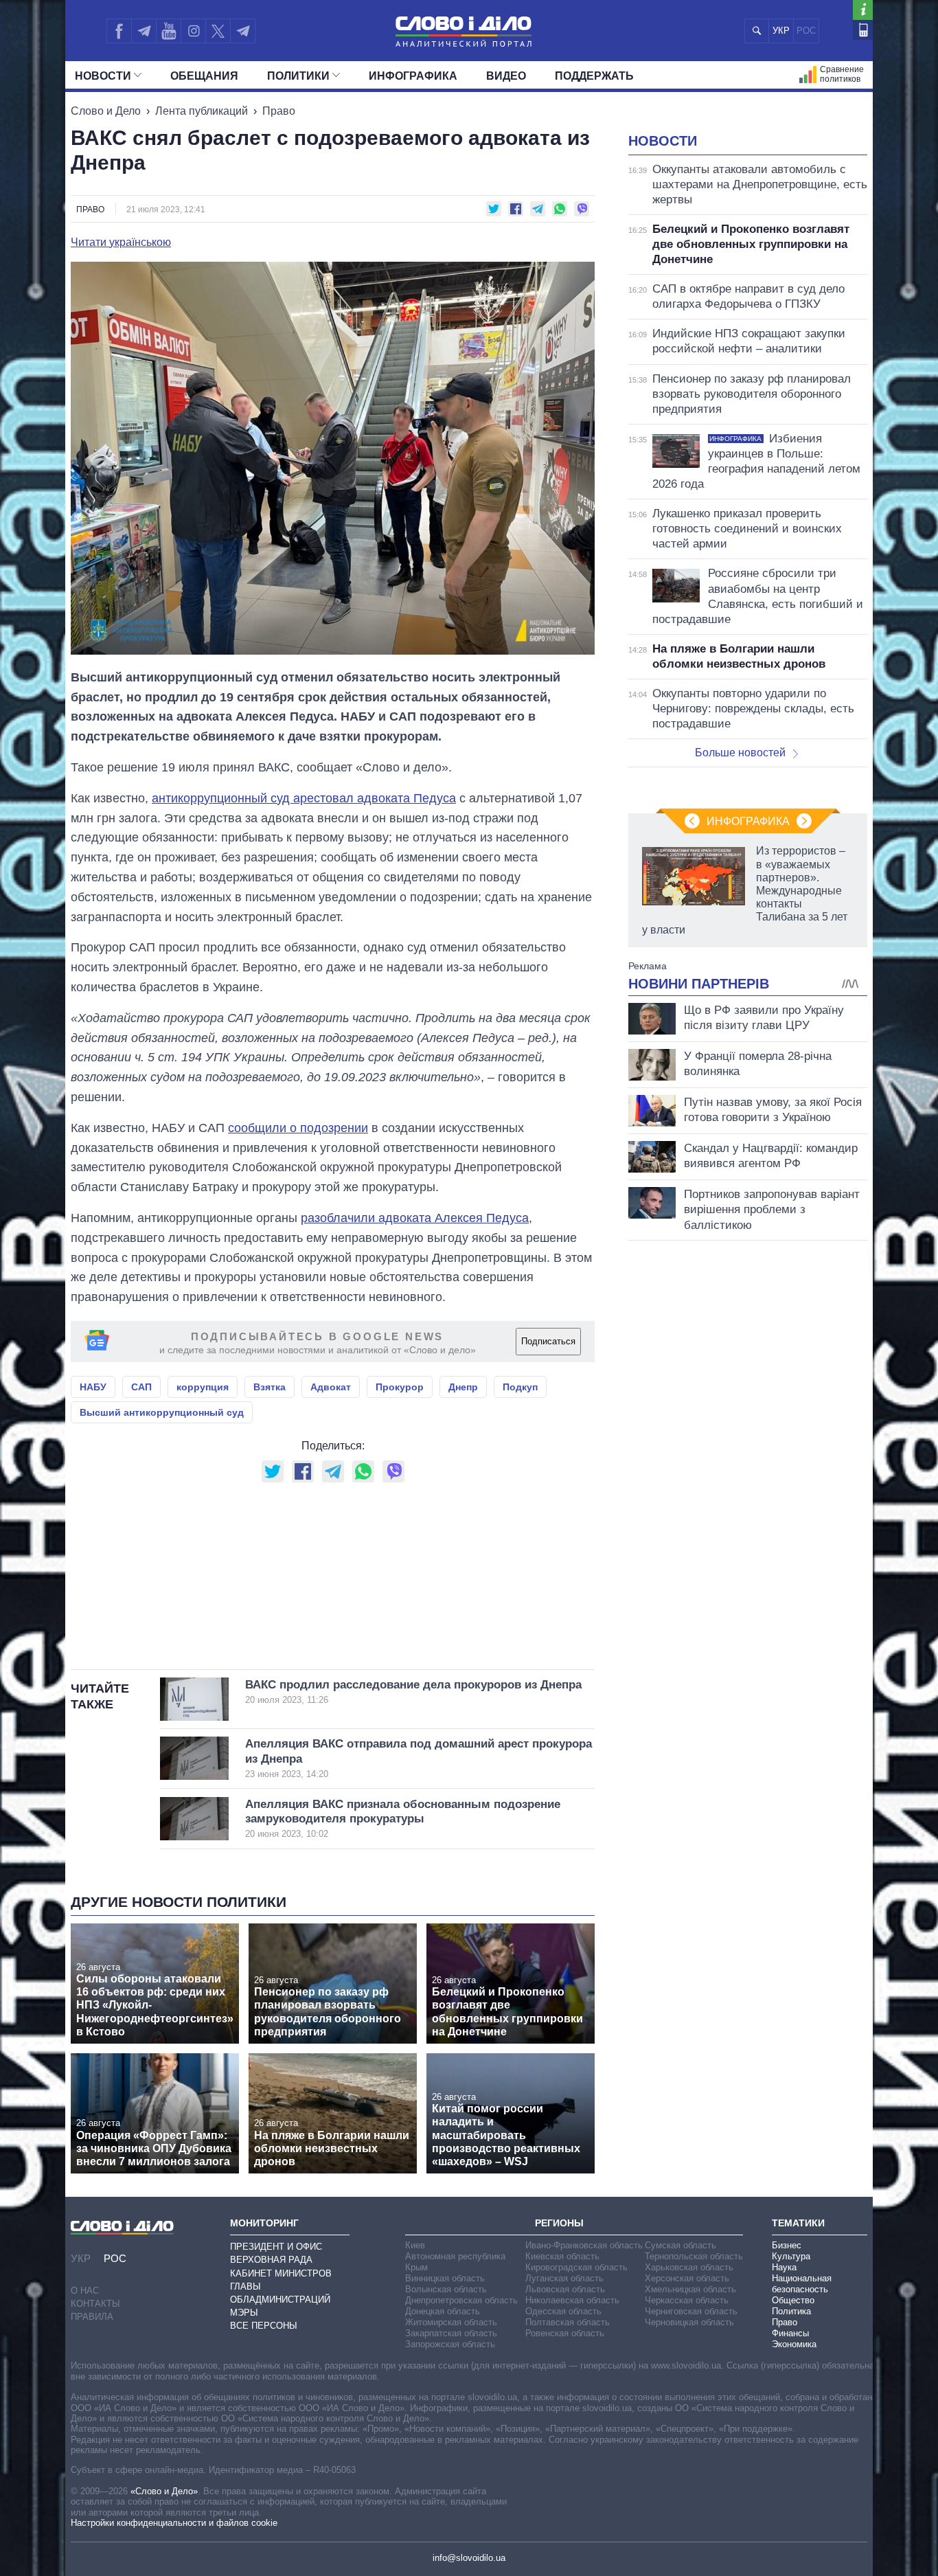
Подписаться (548, 1341)
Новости (103, 76)
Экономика (794, 2344)
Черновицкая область (689, 2322)
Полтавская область (568, 2322)
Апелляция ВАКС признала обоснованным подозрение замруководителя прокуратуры (403, 1819)
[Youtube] (168, 31)
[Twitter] (218, 31)
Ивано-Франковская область (584, 2245)
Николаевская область (572, 2300)
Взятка (270, 1387)
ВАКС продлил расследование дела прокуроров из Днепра (413, 1692)
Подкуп (520, 1387)
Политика (791, 2311)
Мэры (244, 2313)
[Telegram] (144, 31)
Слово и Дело (106, 111)
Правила (92, 2317)
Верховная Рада (271, 2260)
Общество (793, 2300)
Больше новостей (740, 753)
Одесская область (563, 2311)
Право (279, 111)
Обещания (204, 76)
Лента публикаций (202, 111)
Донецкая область (443, 2311)
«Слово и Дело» (164, 2491)
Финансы (790, 2333)
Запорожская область (450, 2344)
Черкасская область (687, 2300)
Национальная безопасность (802, 2284)
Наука (784, 2267)
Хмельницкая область (690, 2289)
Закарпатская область (451, 2333)
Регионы (559, 2223)
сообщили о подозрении (298, 1128)
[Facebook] (119, 31)
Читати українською (121, 242)
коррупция (203, 1387)
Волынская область (446, 2289)
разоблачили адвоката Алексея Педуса (415, 1218)
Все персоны (264, 2326)
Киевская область (562, 2256)
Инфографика (413, 76)
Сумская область (680, 2245)
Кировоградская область (576, 2267)
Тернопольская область (694, 2256)
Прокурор (400, 1387)
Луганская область (564, 2278)
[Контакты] (863, 30)
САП (141, 1387)
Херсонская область (687, 2278)
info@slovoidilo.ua (469, 2558)
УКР (781, 31)
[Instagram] (193, 31)
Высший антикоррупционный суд (162, 1412)
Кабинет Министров (281, 2273)
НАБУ (93, 1387)
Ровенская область (565, 2333)
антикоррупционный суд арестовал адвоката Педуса (304, 798)
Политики (298, 76)
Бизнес (787, 2245)
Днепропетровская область (461, 2300)
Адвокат (331, 1387)
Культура (791, 2256)
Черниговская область (691, 2311)
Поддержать (594, 76)
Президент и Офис (276, 2247)
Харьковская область (689, 2267)
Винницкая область (445, 2278)
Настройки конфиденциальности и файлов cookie (174, 2523)
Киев (415, 2245)
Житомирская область (451, 2322)
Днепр (463, 1387)
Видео (506, 76)
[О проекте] (863, 10)
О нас (85, 2291)
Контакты (95, 2304)
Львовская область (565, 2289)
